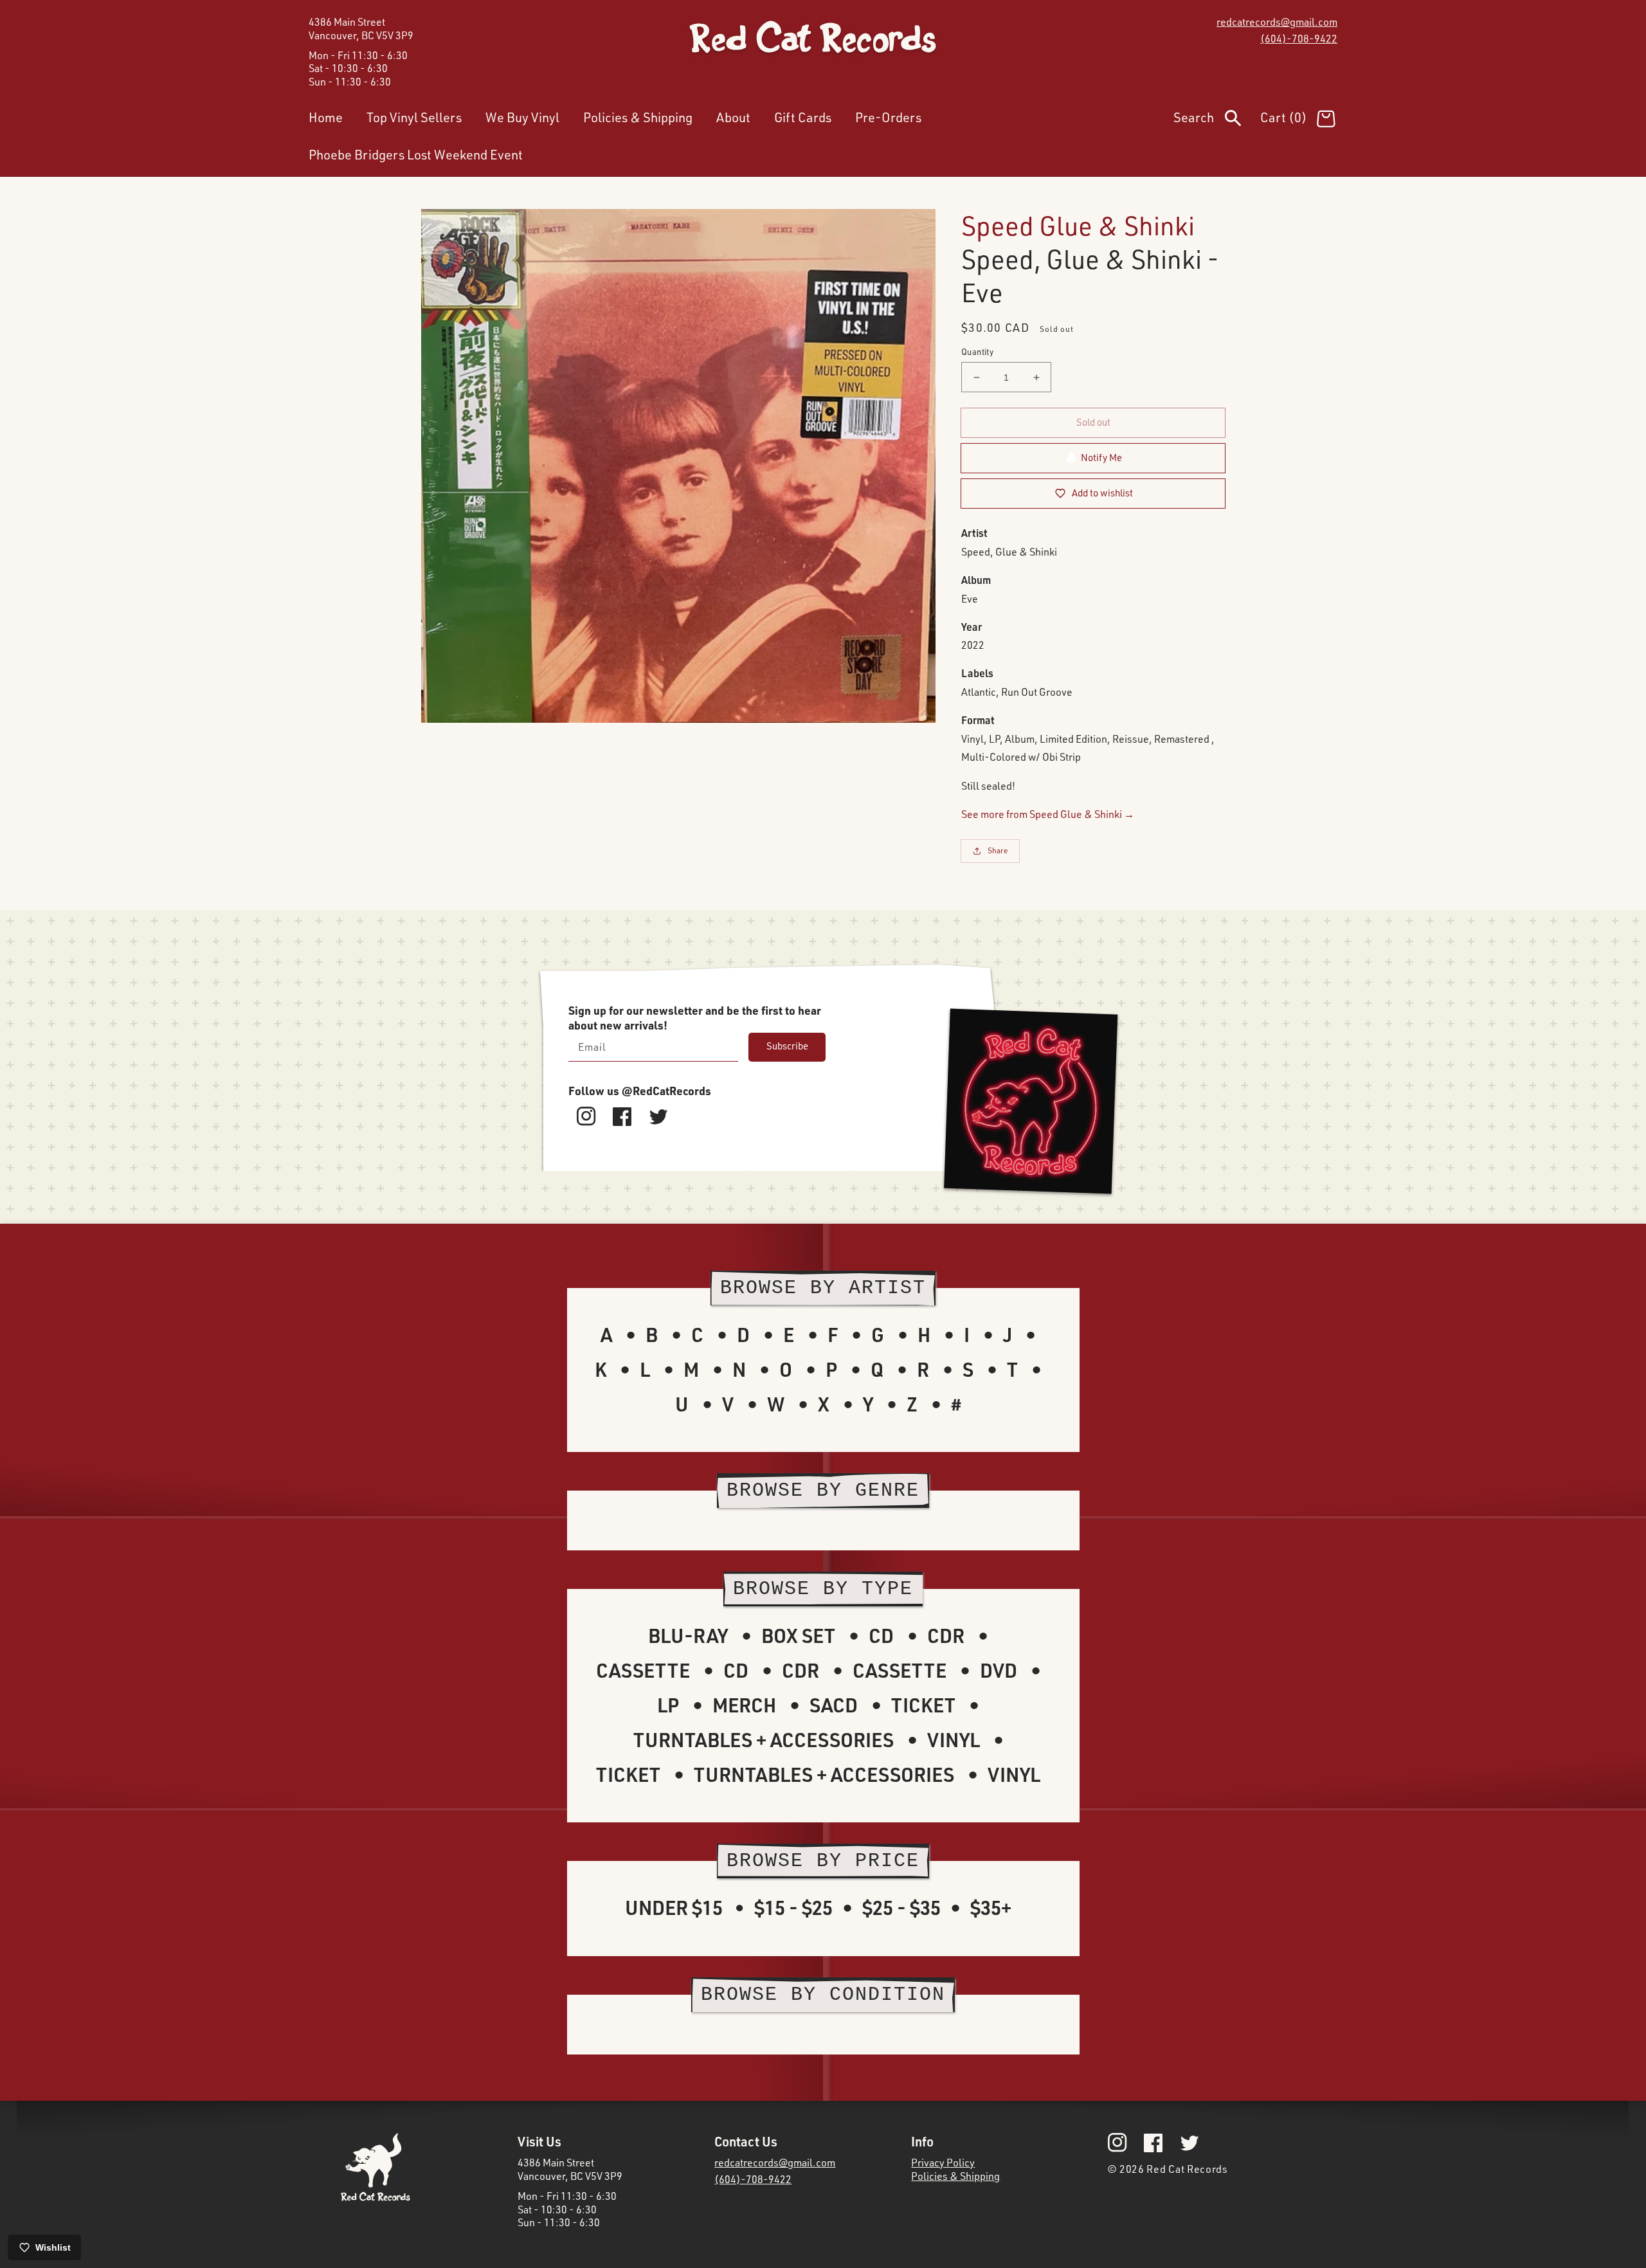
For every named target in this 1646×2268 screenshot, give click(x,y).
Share (998, 850)
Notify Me (1101, 458)
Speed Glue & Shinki (1078, 225)
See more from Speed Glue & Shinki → (1048, 814)
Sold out (1093, 422)
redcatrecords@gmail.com (1277, 22)
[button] (1217, 120)
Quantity (977, 352)
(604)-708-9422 (1299, 39)
